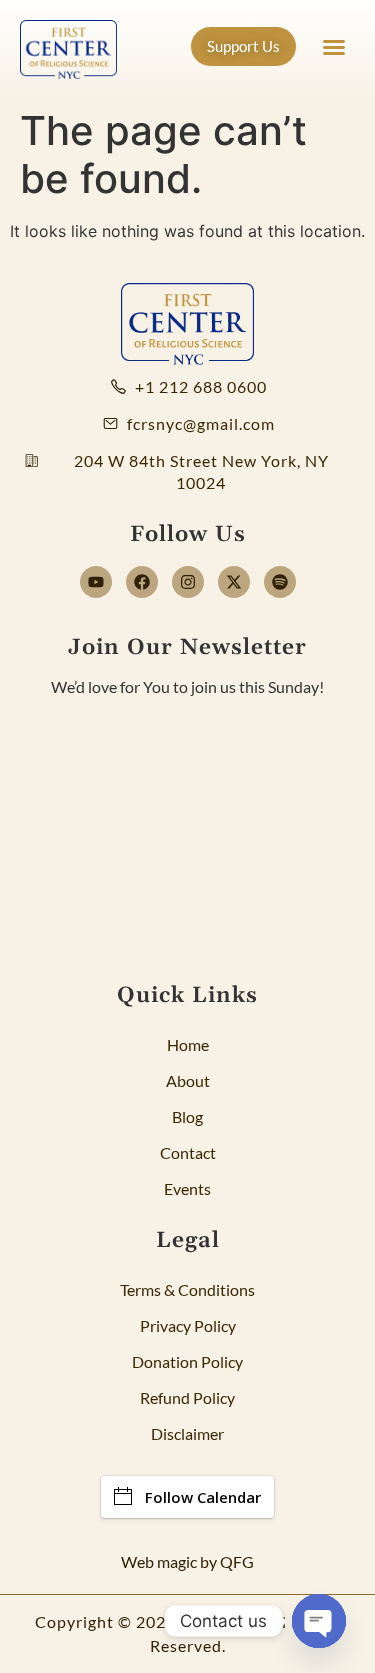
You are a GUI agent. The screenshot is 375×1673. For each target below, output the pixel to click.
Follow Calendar (203, 1497)
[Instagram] (188, 582)
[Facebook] (142, 582)
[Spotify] (280, 582)
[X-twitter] (234, 582)
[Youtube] (96, 582)
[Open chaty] (319, 1621)
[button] (334, 47)
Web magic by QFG (187, 1561)
